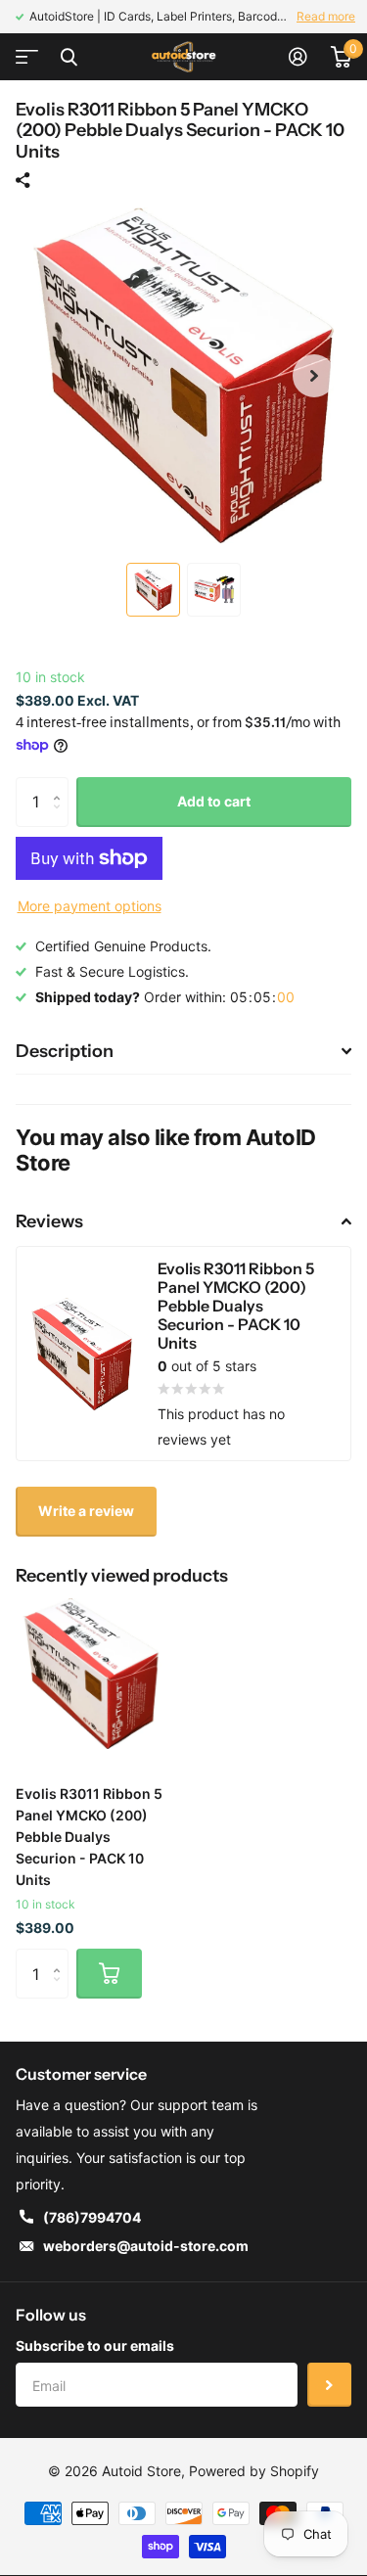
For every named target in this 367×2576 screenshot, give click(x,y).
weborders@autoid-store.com (146, 2246)
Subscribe (329, 2385)
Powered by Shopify (254, 2471)
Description (65, 1051)
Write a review (86, 1511)
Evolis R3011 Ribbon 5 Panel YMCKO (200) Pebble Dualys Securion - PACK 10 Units (89, 1837)
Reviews (49, 1221)
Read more (326, 16)
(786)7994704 (92, 2217)
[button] (314, 375)
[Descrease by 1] (61, 819)
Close (69, 57)
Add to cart (214, 801)
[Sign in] (298, 57)
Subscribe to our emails (95, 2346)
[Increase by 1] (61, 784)
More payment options (90, 906)
